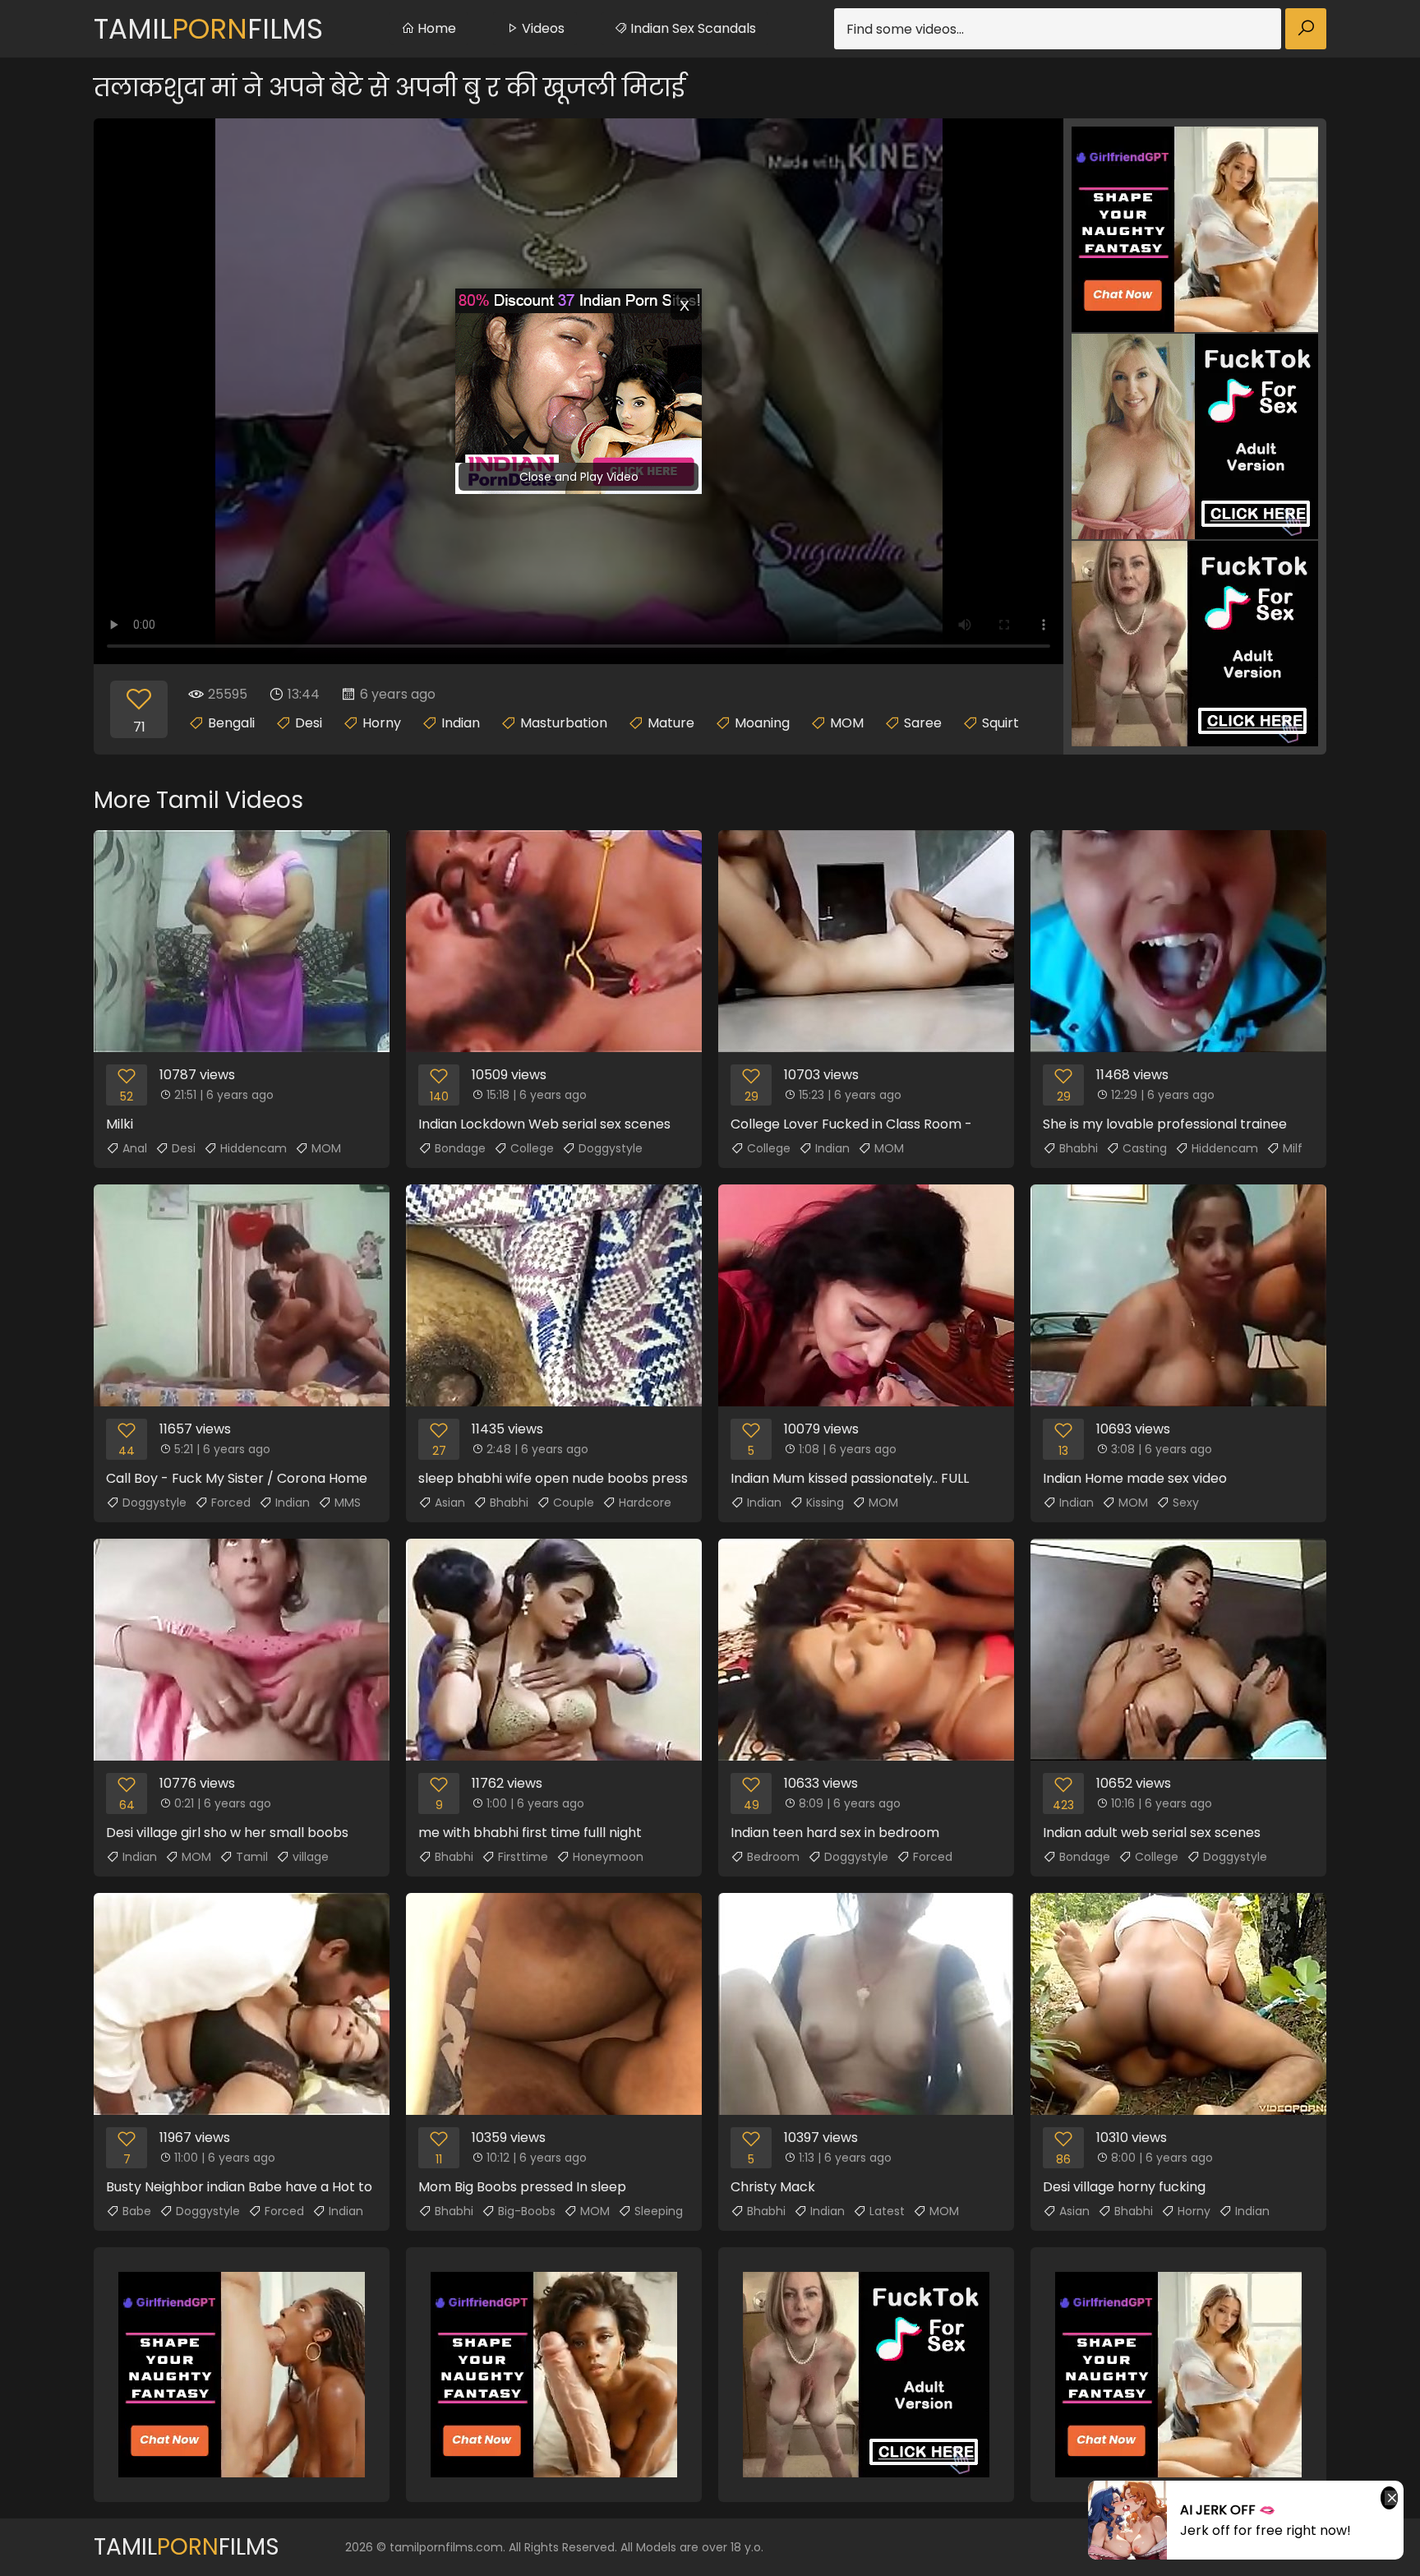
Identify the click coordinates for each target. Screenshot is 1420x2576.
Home (435, 28)
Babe (137, 2211)
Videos (542, 28)
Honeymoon (608, 1857)
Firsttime (523, 1857)
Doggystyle (611, 1148)
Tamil (252, 1857)
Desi (309, 723)
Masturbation (564, 723)
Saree (923, 723)
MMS (348, 1503)
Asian (450, 1503)
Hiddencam (254, 1148)
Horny (382, 723)
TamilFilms (208, 29)
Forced (231, 1503)
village (311, 1857)
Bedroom (773, 1857)
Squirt (1000, 723)
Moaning (762, 723)
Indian (461, 723)
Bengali (231, 723)
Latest (887, 2211)
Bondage (460, 1148)
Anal (135, 1148)
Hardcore (645, 1503)
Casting (1145, 1148)
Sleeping (659, 2211)
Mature (671, 723)
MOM (847, 723)
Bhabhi (1079, 1148)
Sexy (1186, 1503)
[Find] (1306, 29)
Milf (1293, 1148)
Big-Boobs (527, 2211)
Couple (574, 1503)
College (532, 1148)
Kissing (825, 1503)
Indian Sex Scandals (692, 28)
